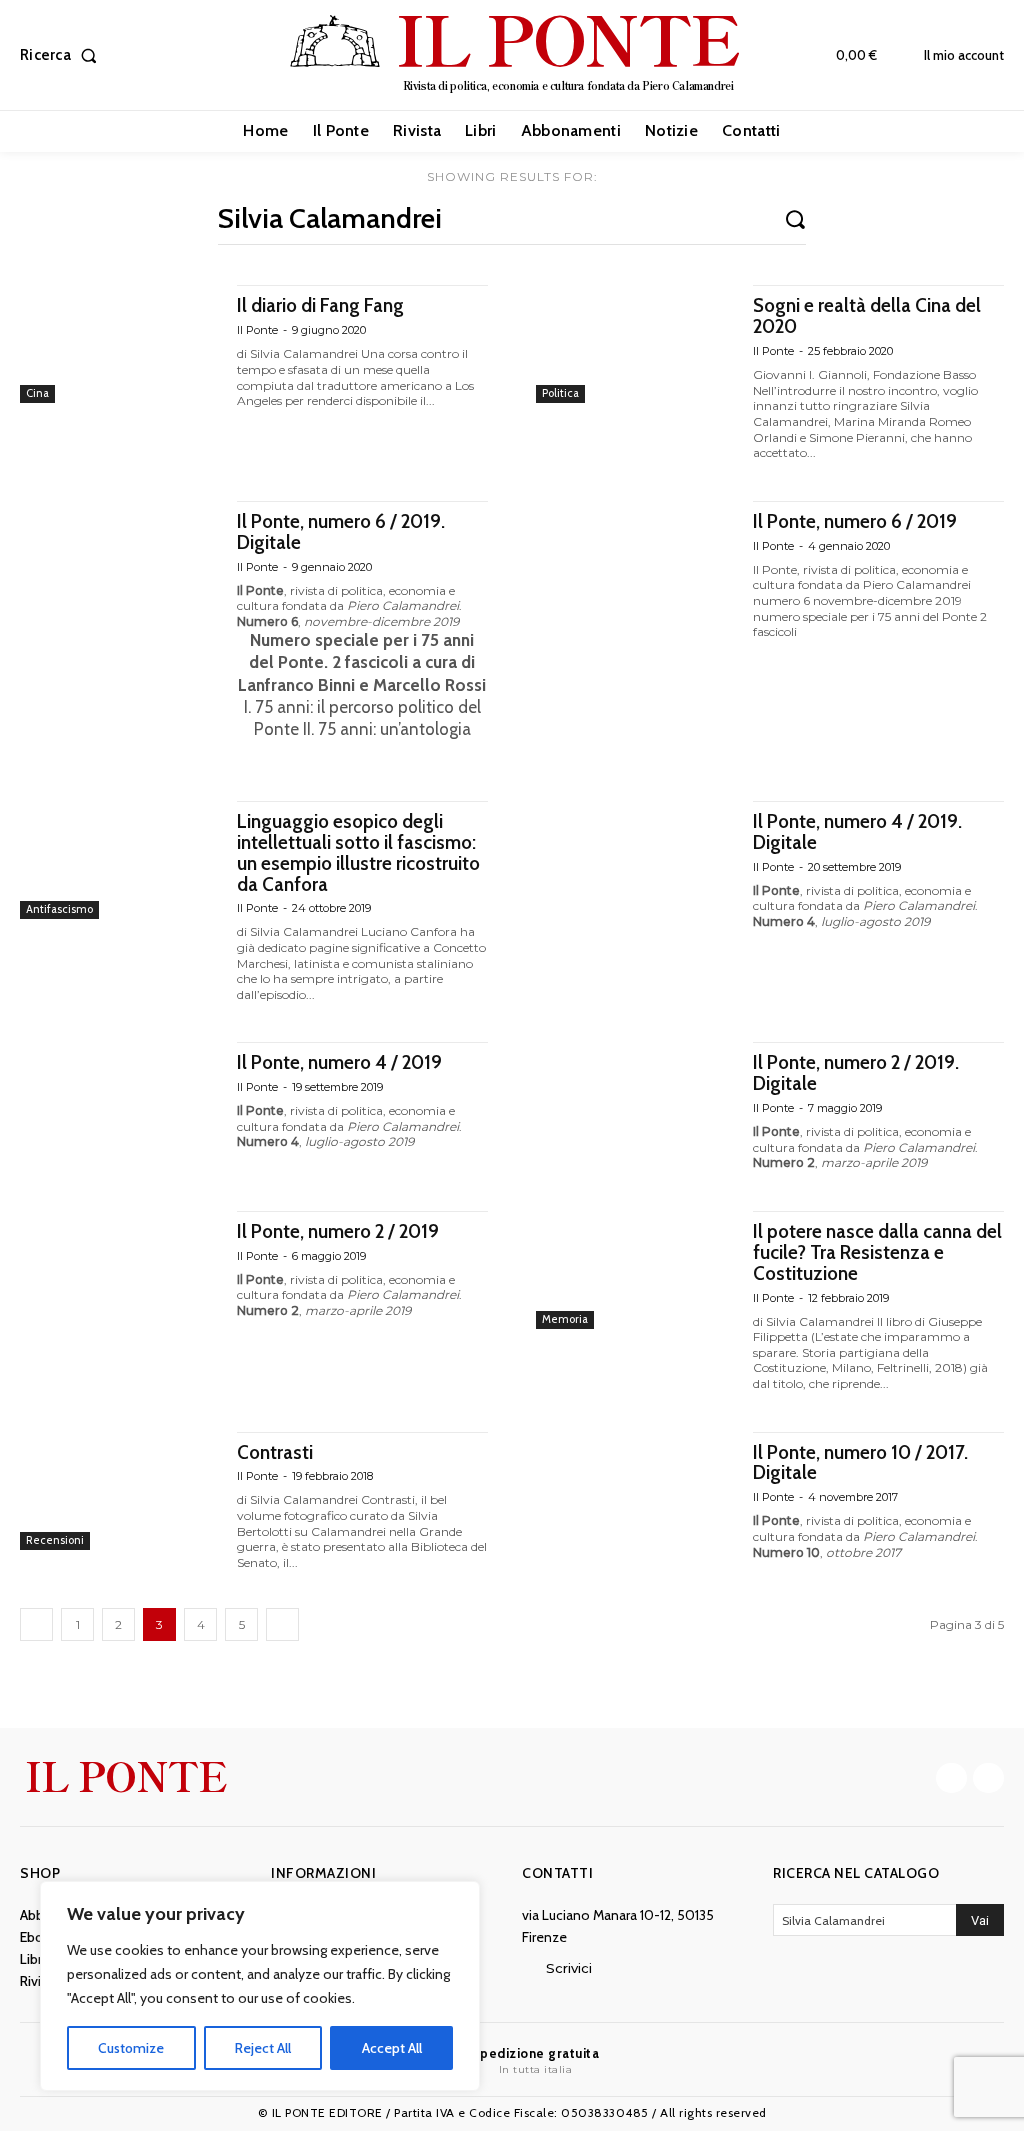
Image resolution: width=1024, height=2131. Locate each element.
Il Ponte (257, 330)
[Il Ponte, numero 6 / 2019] (634, 560)
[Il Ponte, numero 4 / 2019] (118, 1101)
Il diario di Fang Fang (320, 305)
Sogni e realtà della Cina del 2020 (867, 316)
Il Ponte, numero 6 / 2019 (855, 521)
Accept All (392, 2048)
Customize (131, 2048)
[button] (62, 55)
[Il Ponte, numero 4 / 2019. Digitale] (634, 860)
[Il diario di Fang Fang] (118, 344)
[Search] (795, 218)
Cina (37, 393)
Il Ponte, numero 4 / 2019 (339, 1062)
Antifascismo (59, 909)
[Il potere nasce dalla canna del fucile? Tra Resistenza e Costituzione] (634, 1270)
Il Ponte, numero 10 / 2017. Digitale (860, 1463)
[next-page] (282, 1624)
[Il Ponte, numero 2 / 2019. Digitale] (634, 1101)
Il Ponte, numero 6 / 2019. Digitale (341, 532)
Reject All (263, 2048)
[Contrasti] (118, 1491)
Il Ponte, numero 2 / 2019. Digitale (856, 1073)
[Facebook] (951, 1778)
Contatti (557, 1873)
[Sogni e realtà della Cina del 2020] (634, 344)
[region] (260, 1986)
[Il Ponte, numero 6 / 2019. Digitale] (118, 560)
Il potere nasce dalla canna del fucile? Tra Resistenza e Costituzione (877, 1252)
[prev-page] (36, 1624)
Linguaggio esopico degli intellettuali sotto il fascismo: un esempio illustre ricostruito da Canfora (358, 853)
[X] (988, 1778)
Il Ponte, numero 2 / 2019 (338, 1231)
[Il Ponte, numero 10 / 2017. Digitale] (634, 1491)
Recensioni (55, 1540)
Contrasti (275, 1452)
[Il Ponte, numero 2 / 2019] (118, 1270)
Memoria (565, 1319)
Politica (560, 393)
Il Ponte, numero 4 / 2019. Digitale (857, 832)
